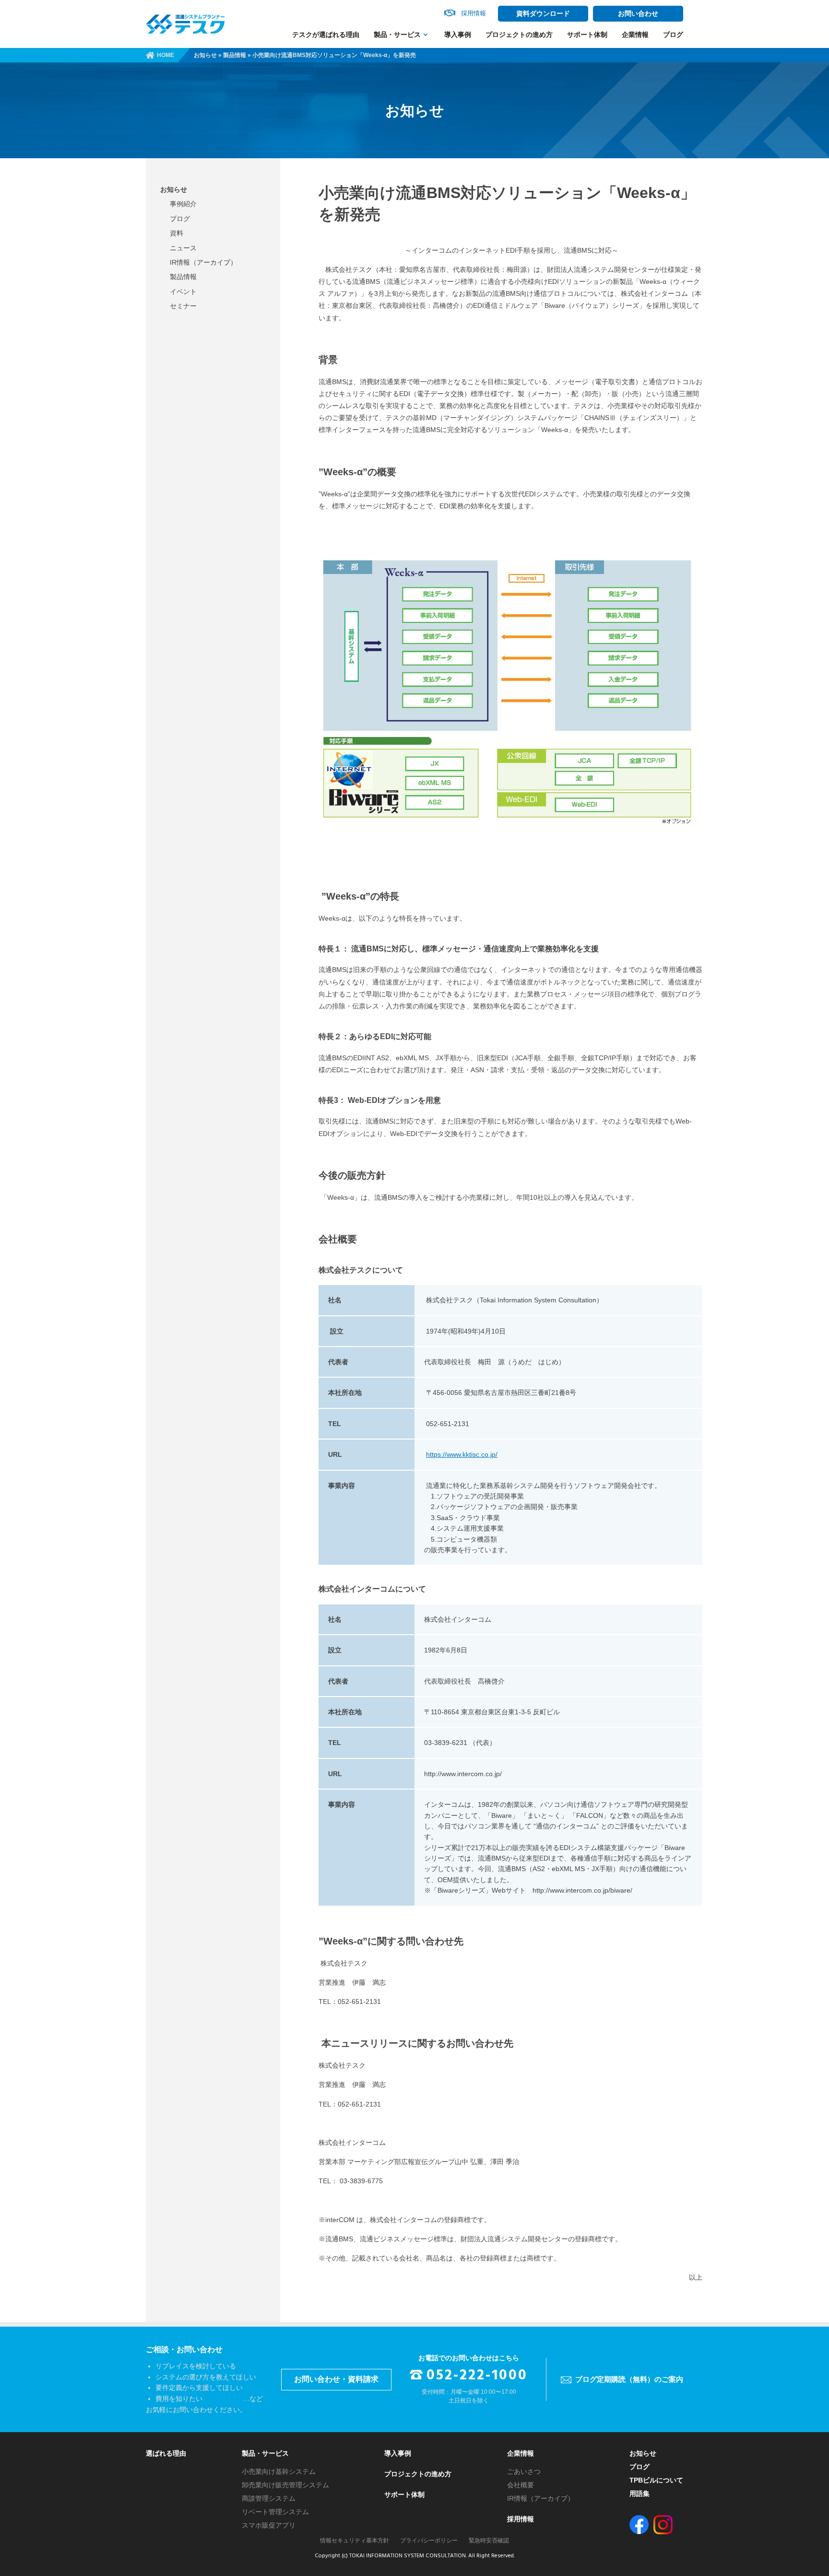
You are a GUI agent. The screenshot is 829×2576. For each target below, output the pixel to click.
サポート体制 (587, 35)
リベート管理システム (275, 2512)
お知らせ (205, 55)
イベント (183, 292)
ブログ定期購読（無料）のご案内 (629, 2379)
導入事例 (458, 35)
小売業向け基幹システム (279, 2471)
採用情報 (521, 2519)
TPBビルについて (656, 2480)
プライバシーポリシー (429, 2541)
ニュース (183, 248)
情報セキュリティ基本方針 (355, 2541)
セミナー (183, 306)
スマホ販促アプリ (269, 2525)
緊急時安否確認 (489, 2541)
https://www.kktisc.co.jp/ (462, 1454)
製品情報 (235, 55)
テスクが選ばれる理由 (326, 35)
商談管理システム (269, 2498)
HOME (166, 55)
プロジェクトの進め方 (519, 35)
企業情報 (635, 35)
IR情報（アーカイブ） (203, 262)
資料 (177, 233)
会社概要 (521, 2485)
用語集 (640, 2494)
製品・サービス (397, 35)
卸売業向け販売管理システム (285, 2485)
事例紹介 (183, 204)
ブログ (673, 35)
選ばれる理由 (166, 2453)
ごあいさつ (524, 2471)
